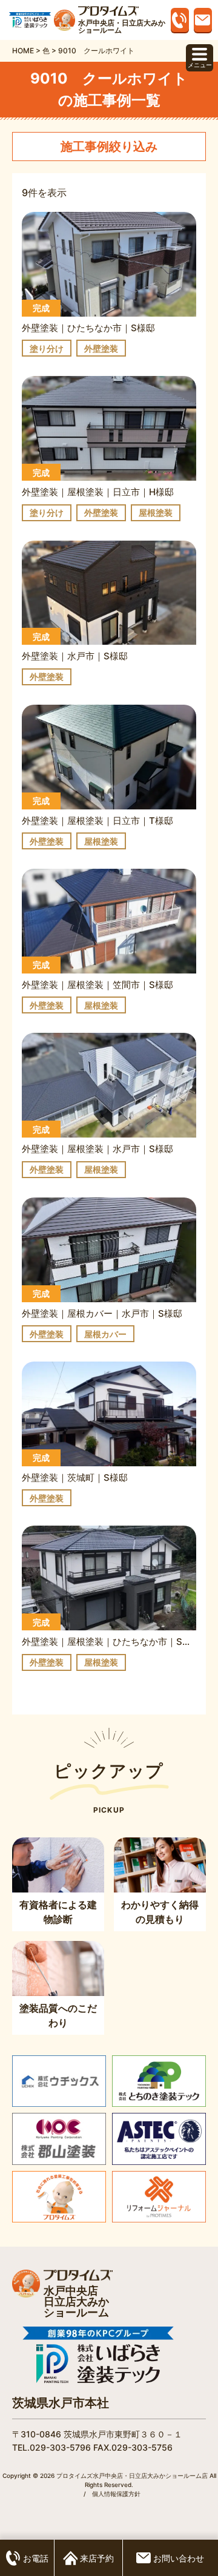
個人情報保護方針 (116, 2494)
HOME (23, 51)
